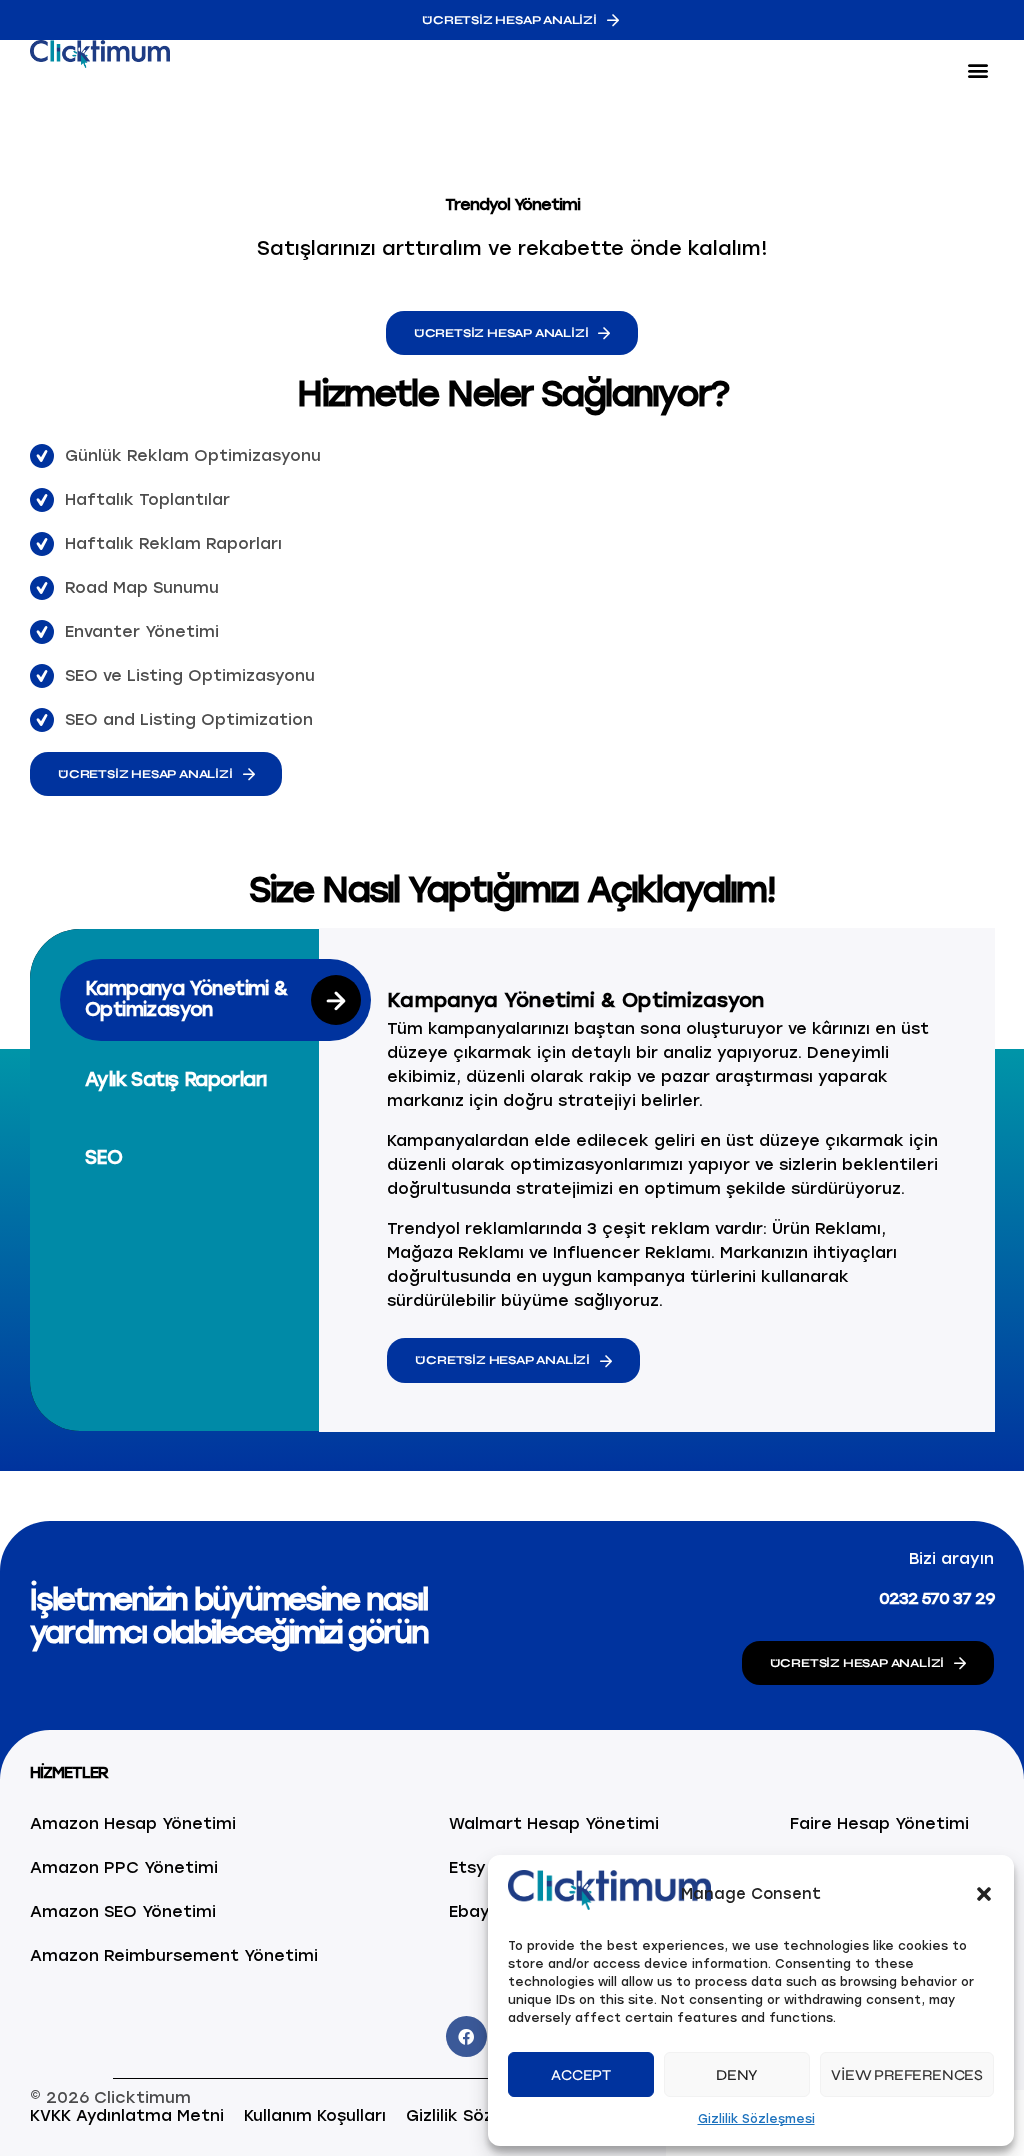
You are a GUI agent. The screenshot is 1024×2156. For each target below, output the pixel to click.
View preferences (907, 2075)
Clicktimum (142, 2097)
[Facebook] (466, 2036)
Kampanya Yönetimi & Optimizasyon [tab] (186, 999)
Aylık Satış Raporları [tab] (175, 1079)
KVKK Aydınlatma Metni (127, 2115)
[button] (984, 1894)
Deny (737, 2075)
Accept (581, 2075)
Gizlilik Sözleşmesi (756, 2119)
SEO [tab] (103, 1157)
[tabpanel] (666, 1179)
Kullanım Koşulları (315, 2115)
